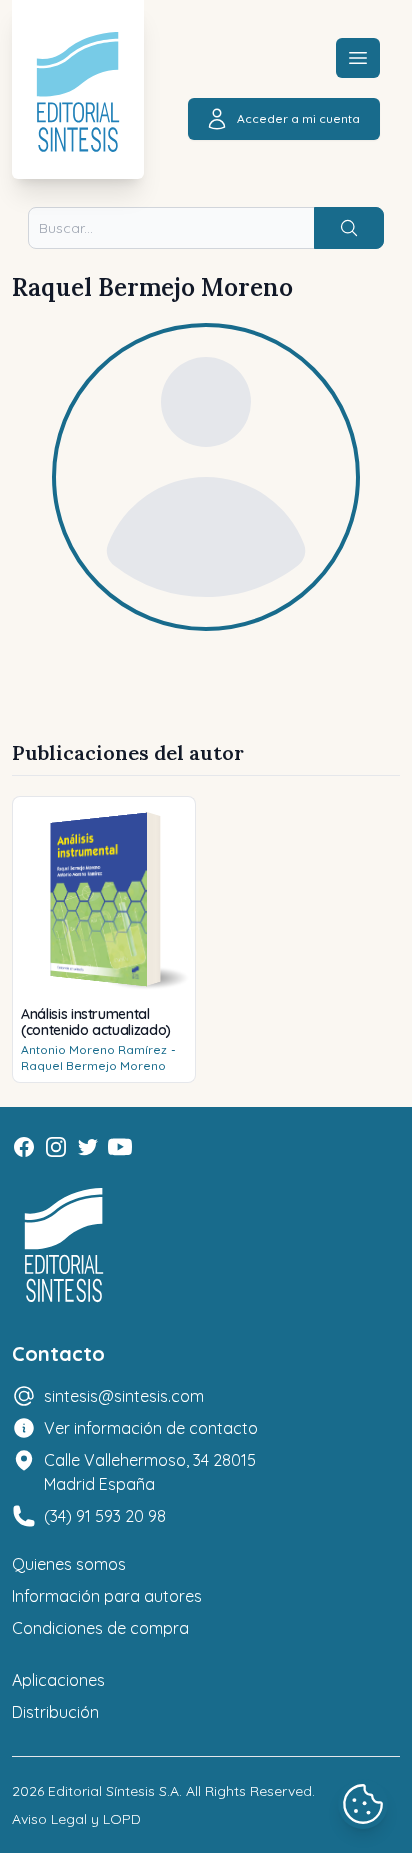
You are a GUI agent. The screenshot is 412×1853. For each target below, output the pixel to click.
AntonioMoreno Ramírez (94, 1049)
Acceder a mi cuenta (298, 118)
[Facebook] (24, 1147)
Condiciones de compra (100, 1628)
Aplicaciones (58, 1680)
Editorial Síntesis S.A (113, 1791)
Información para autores (107, 1596)
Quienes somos (69, 1564)
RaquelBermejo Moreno (93, 1065)
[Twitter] (88, 1147)
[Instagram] (56, 1147)
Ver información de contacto (151, 1428)
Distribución (55, 1712)
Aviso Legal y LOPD (76, 1819)
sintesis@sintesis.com (124, 1396)
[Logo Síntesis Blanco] (64, 1245)
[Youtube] (120, 1147)
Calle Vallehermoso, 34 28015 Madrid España (150, 1472)
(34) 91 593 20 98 (105, 1516)
